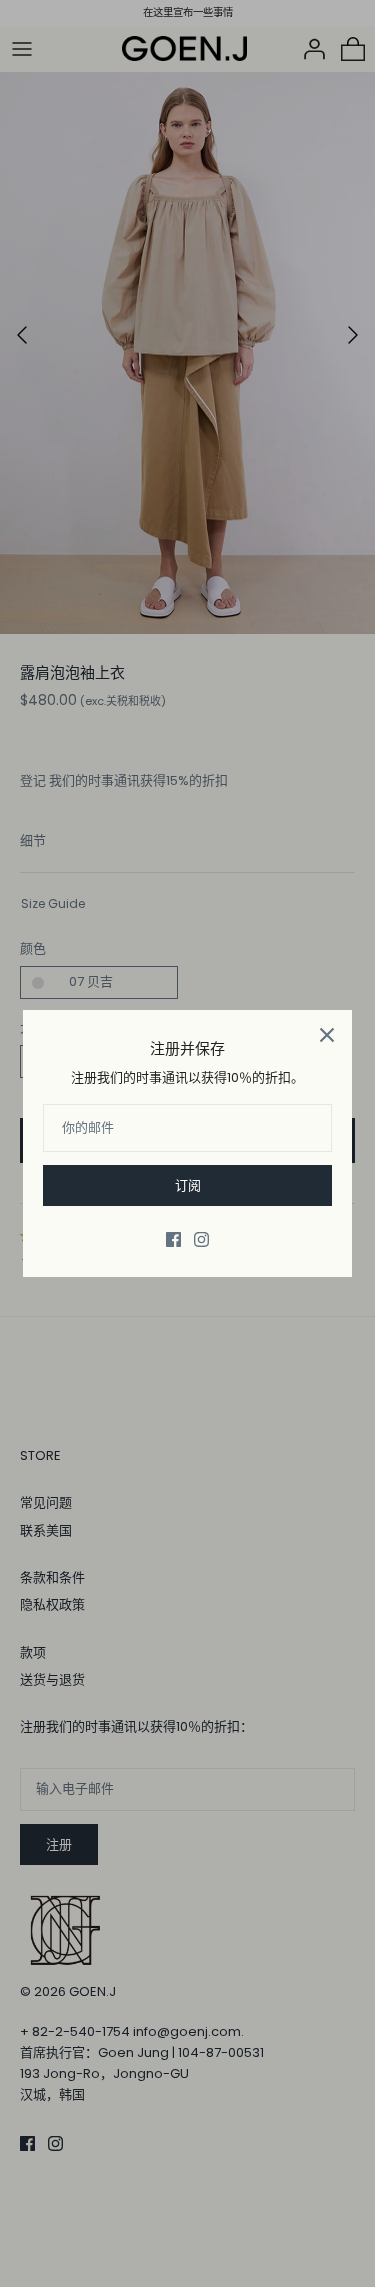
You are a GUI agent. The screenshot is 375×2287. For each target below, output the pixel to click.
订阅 (188, 1185)
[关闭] (327, 1035)
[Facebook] (173, 1239)
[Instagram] (201, 1239)
